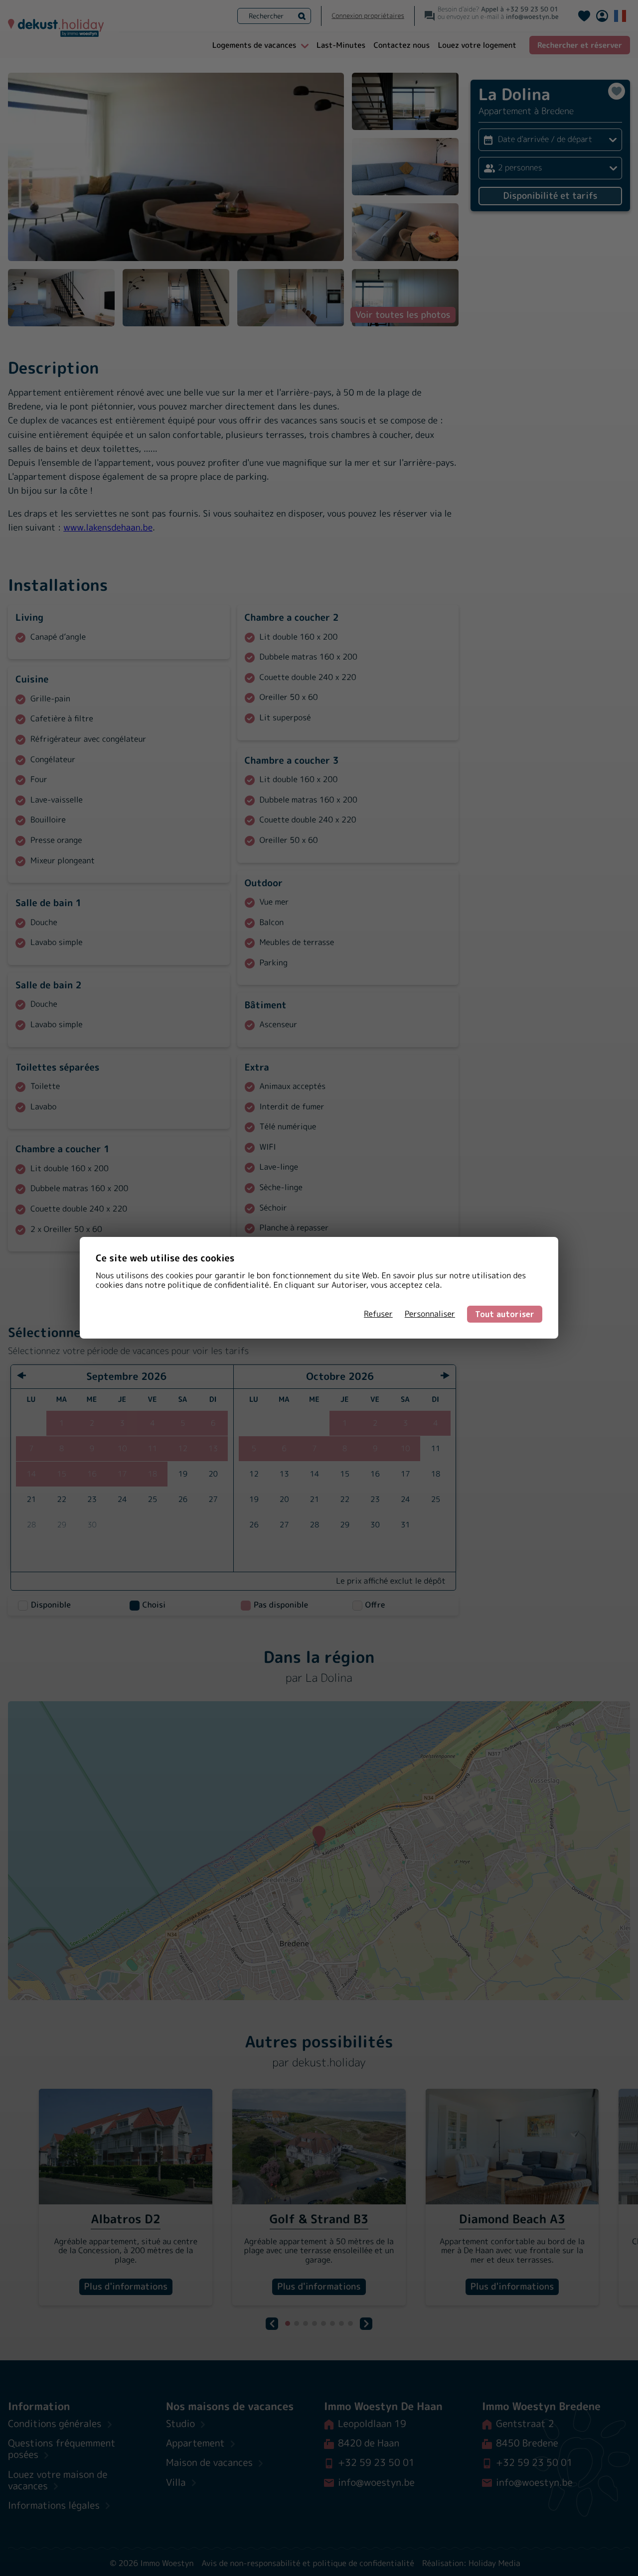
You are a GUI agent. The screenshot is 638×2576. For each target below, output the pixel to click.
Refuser (378, 1314)
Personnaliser (430, 1314)
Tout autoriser (505, 1314)
